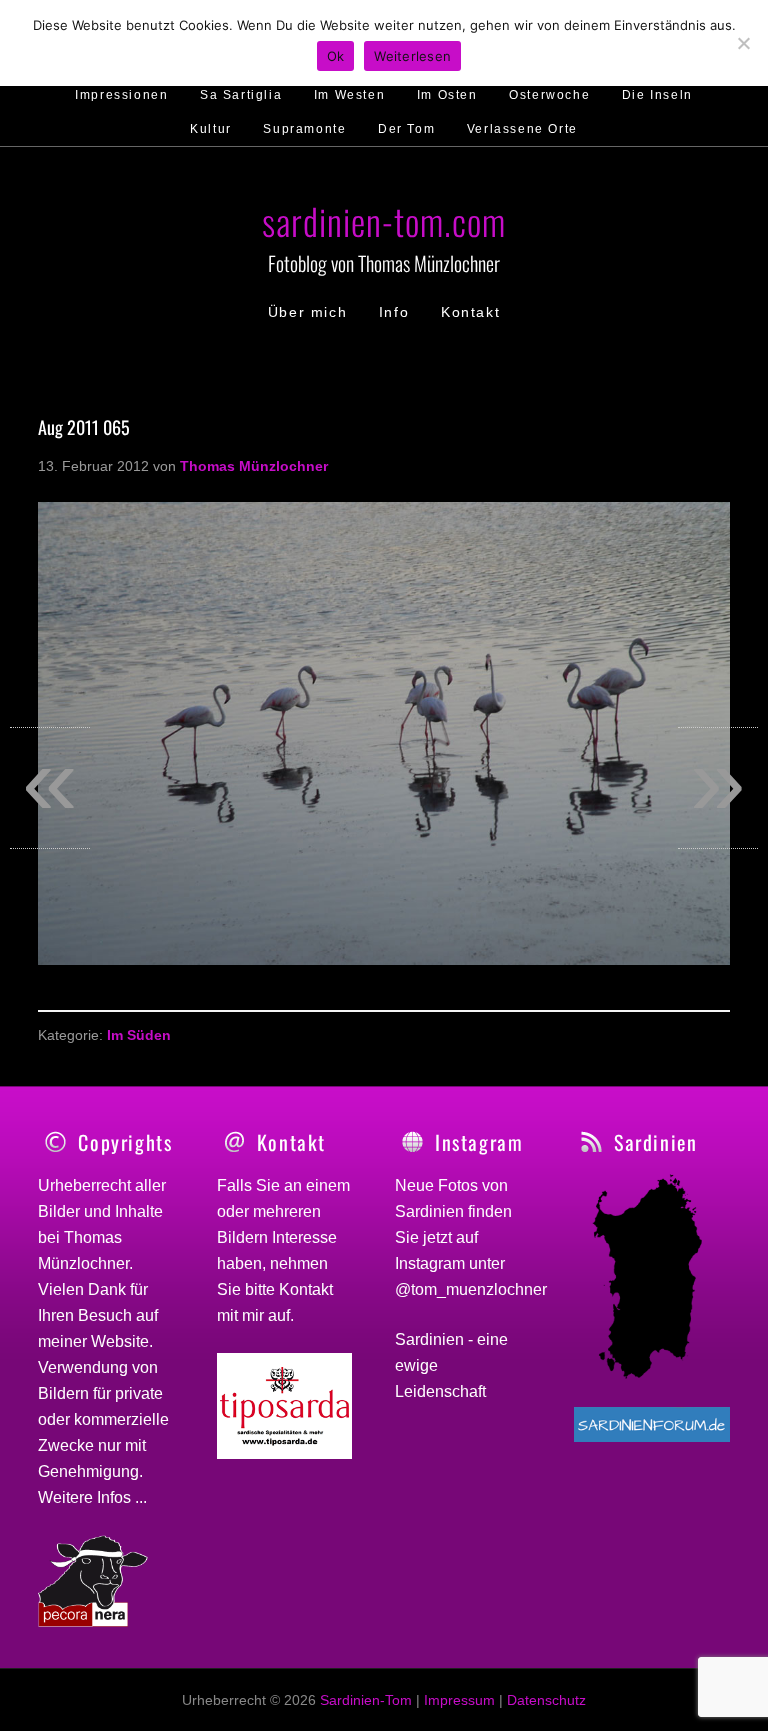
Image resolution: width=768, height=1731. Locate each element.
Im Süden (139, 1035)
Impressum (459, 1700)
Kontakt (306, 1289)
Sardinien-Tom (366, 1700)
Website (120, 1341)
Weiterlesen (412, 56)
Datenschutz (546, 1700)
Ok (336, 56)
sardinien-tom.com (384, 220)
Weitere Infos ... (92, 1497)
